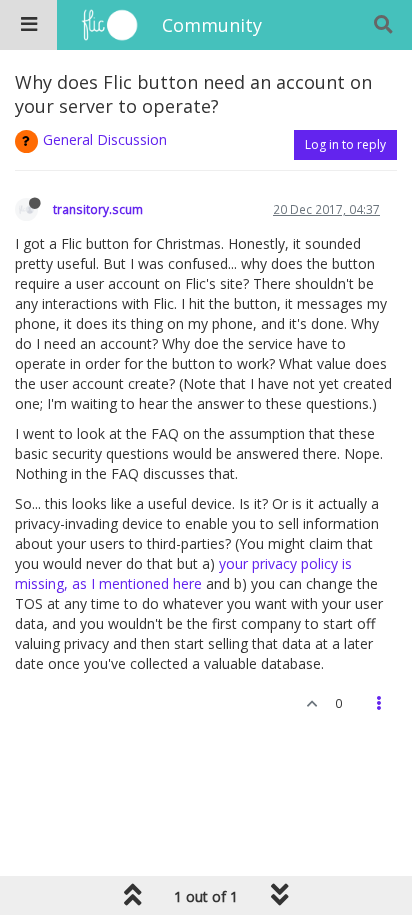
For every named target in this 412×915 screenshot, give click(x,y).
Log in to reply (345, 144)
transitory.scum (98, 209)
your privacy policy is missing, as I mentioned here (183, 573)
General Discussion (105, 139)
